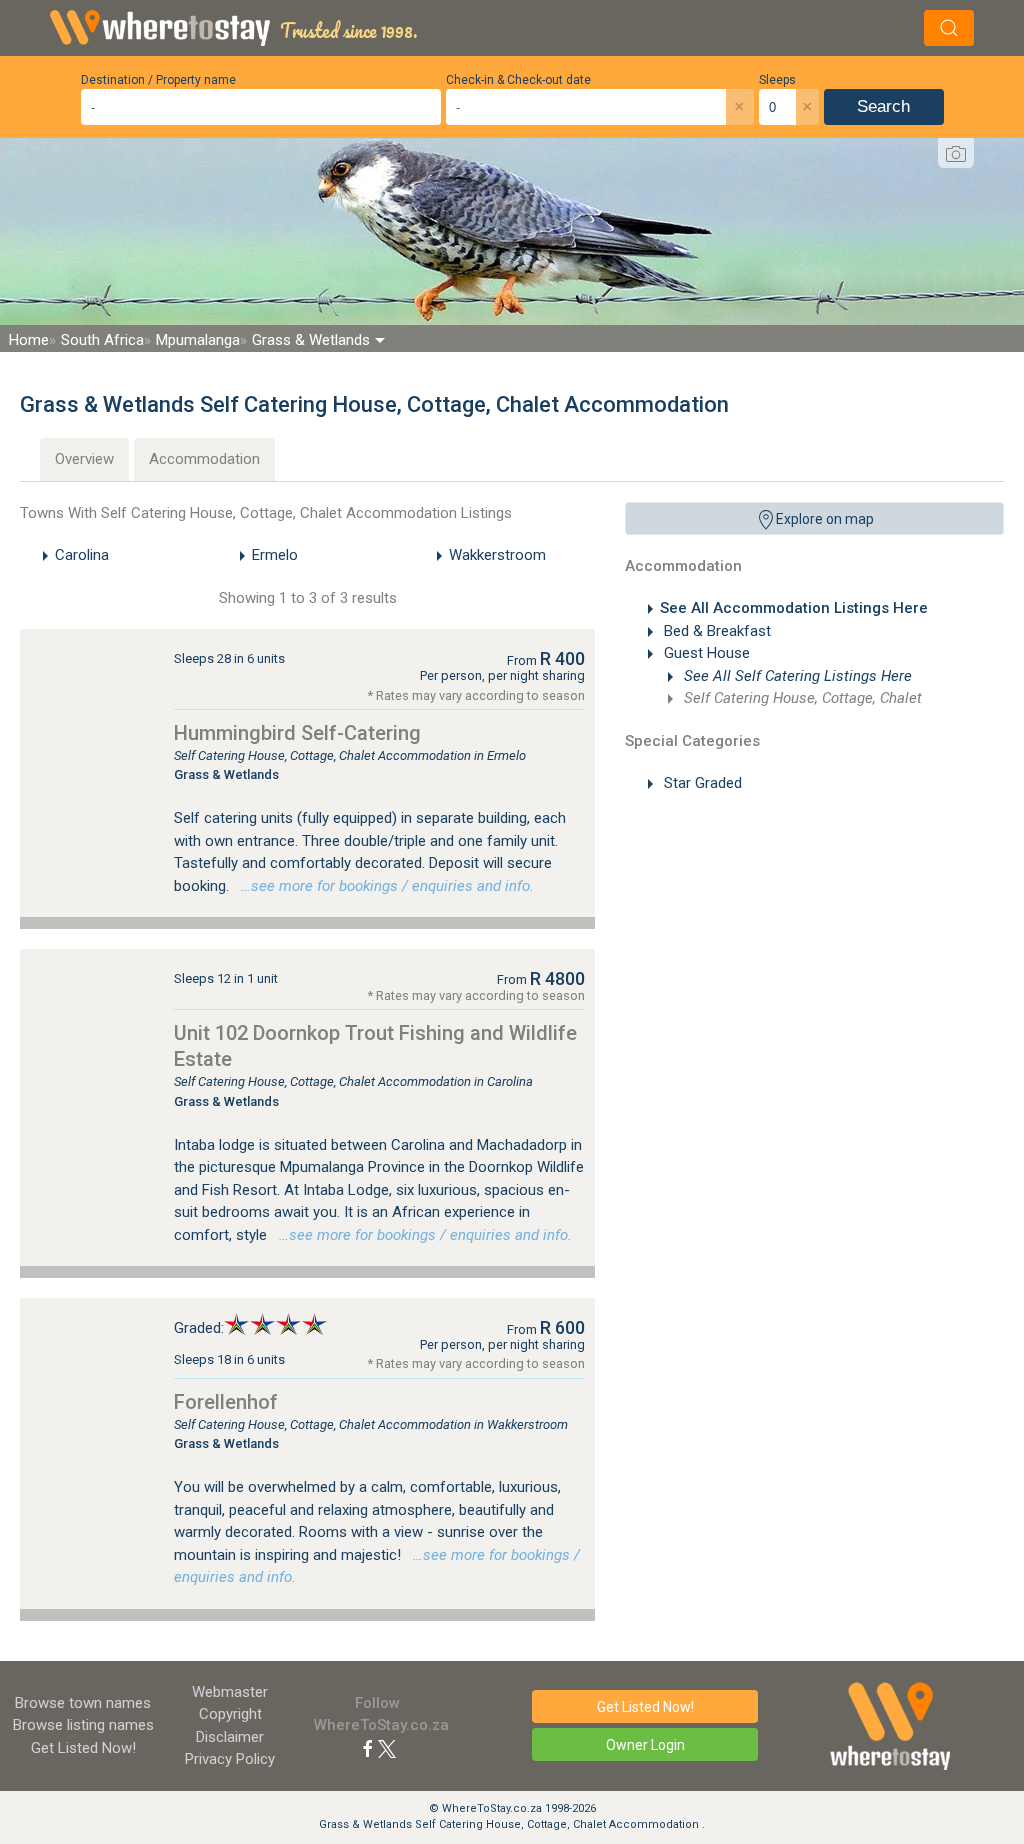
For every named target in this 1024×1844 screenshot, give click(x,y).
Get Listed (83, 1748)
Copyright (230, 1714)
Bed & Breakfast (715, 631)
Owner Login (645, 1745)
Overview (84, 459)
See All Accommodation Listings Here (794, 608)
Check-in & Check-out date (518, 80)
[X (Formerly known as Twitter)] (387, 1748)
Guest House (705, 653)
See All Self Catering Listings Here (796, 676)
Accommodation (204, 459)
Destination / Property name (158, 80)
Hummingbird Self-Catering (297, 733)
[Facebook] (368, 1748)
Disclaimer (230, 1737)
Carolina (82, 555)
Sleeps (777, 80)
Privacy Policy (230, 1759)
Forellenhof (226, 1402)
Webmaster (230, 1692)
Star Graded (701, 783)
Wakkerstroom (497, 555)
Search (883, 106)
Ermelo (275, 555)
